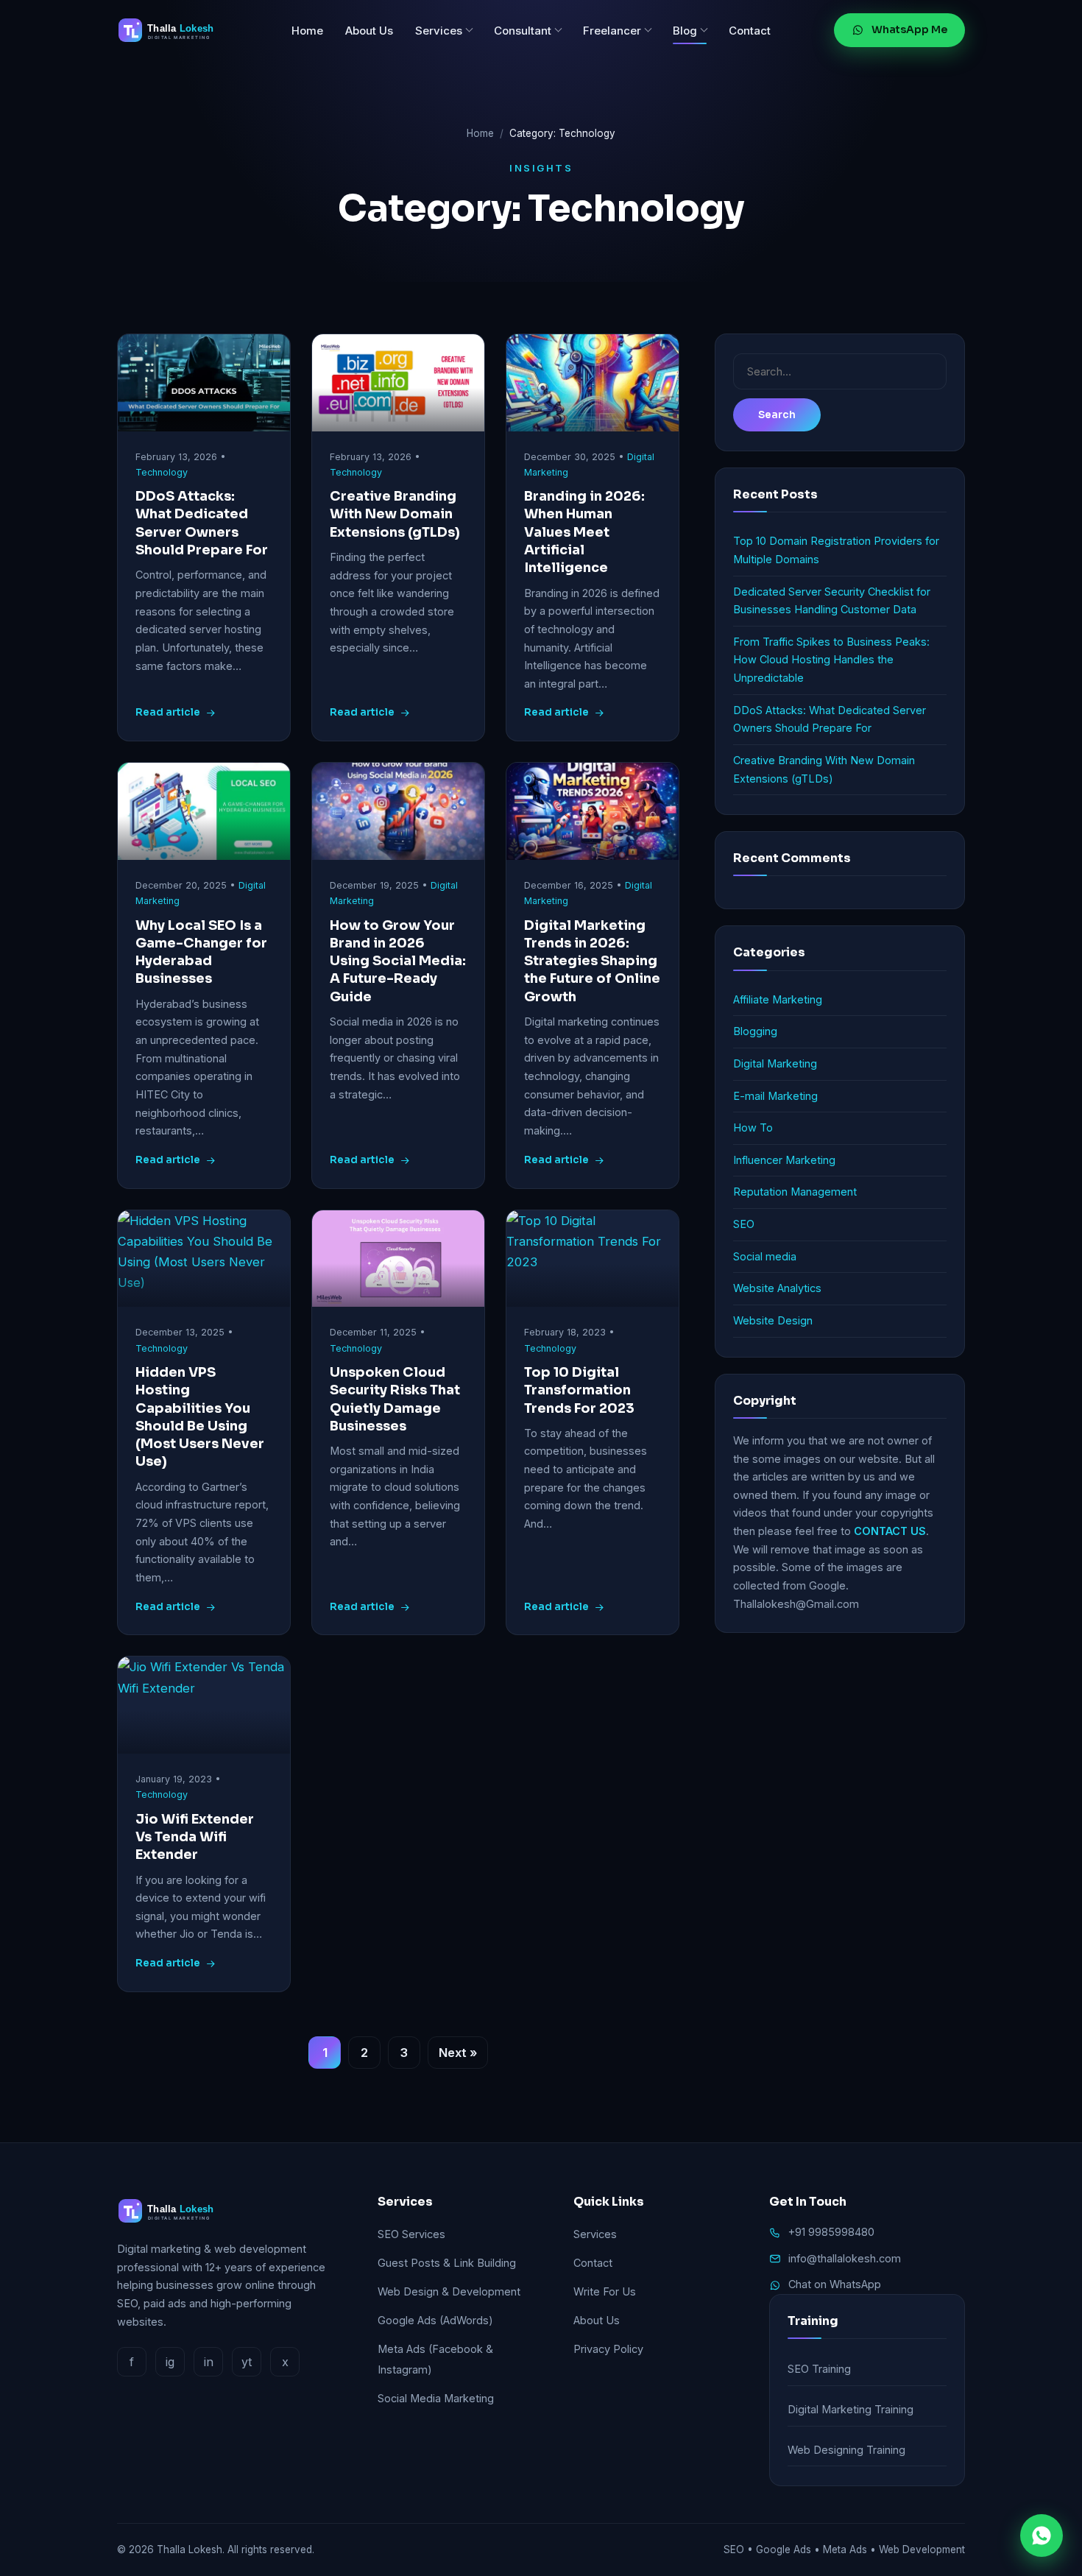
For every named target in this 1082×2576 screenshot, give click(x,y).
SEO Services (411, 2234)
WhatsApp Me (909, 29)
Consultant (523, 31)
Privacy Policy (608, 2349)
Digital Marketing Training (851, 2409)
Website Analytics (777, 1288)
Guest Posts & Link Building (447, 2263)
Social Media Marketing (436, 2398)
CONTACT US (890, 1531)
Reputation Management (795, 1192)
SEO (744, 1224)
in (209, 2362)
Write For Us (605, 2291)
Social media (765, 1256)
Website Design (773, 1320)
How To (753, 1128)
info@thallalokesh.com (845, 2258)
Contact (750, 31)
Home (307, 31)
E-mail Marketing (775, 1096)
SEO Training (819, 2369)
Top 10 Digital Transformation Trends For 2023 (579, 1390)
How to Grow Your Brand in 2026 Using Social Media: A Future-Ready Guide (398, 961)
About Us (369, 31)
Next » (458, 2053)
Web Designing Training (846, 2450)
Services (439, 31)
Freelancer (612, 31)
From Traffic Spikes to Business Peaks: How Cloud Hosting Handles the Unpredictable (831, 660)
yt (247, 2362)
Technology (162, 472)
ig (170, 2362)
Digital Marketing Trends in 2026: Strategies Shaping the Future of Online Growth (592, 961)
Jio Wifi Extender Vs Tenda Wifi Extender (195, 1837)
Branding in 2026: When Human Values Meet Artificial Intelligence (584, 532)
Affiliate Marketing (778, 999)
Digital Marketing (775, 1063)
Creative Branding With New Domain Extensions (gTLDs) (395, 514)
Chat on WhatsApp (835, 2284)
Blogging (755, 1031)
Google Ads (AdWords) (435, 2320)
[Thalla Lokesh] (172, 30)
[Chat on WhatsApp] (1042, 2536)
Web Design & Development (449, 2291)
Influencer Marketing (784, 1160)
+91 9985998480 (831, 2232)
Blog (685, 31)
